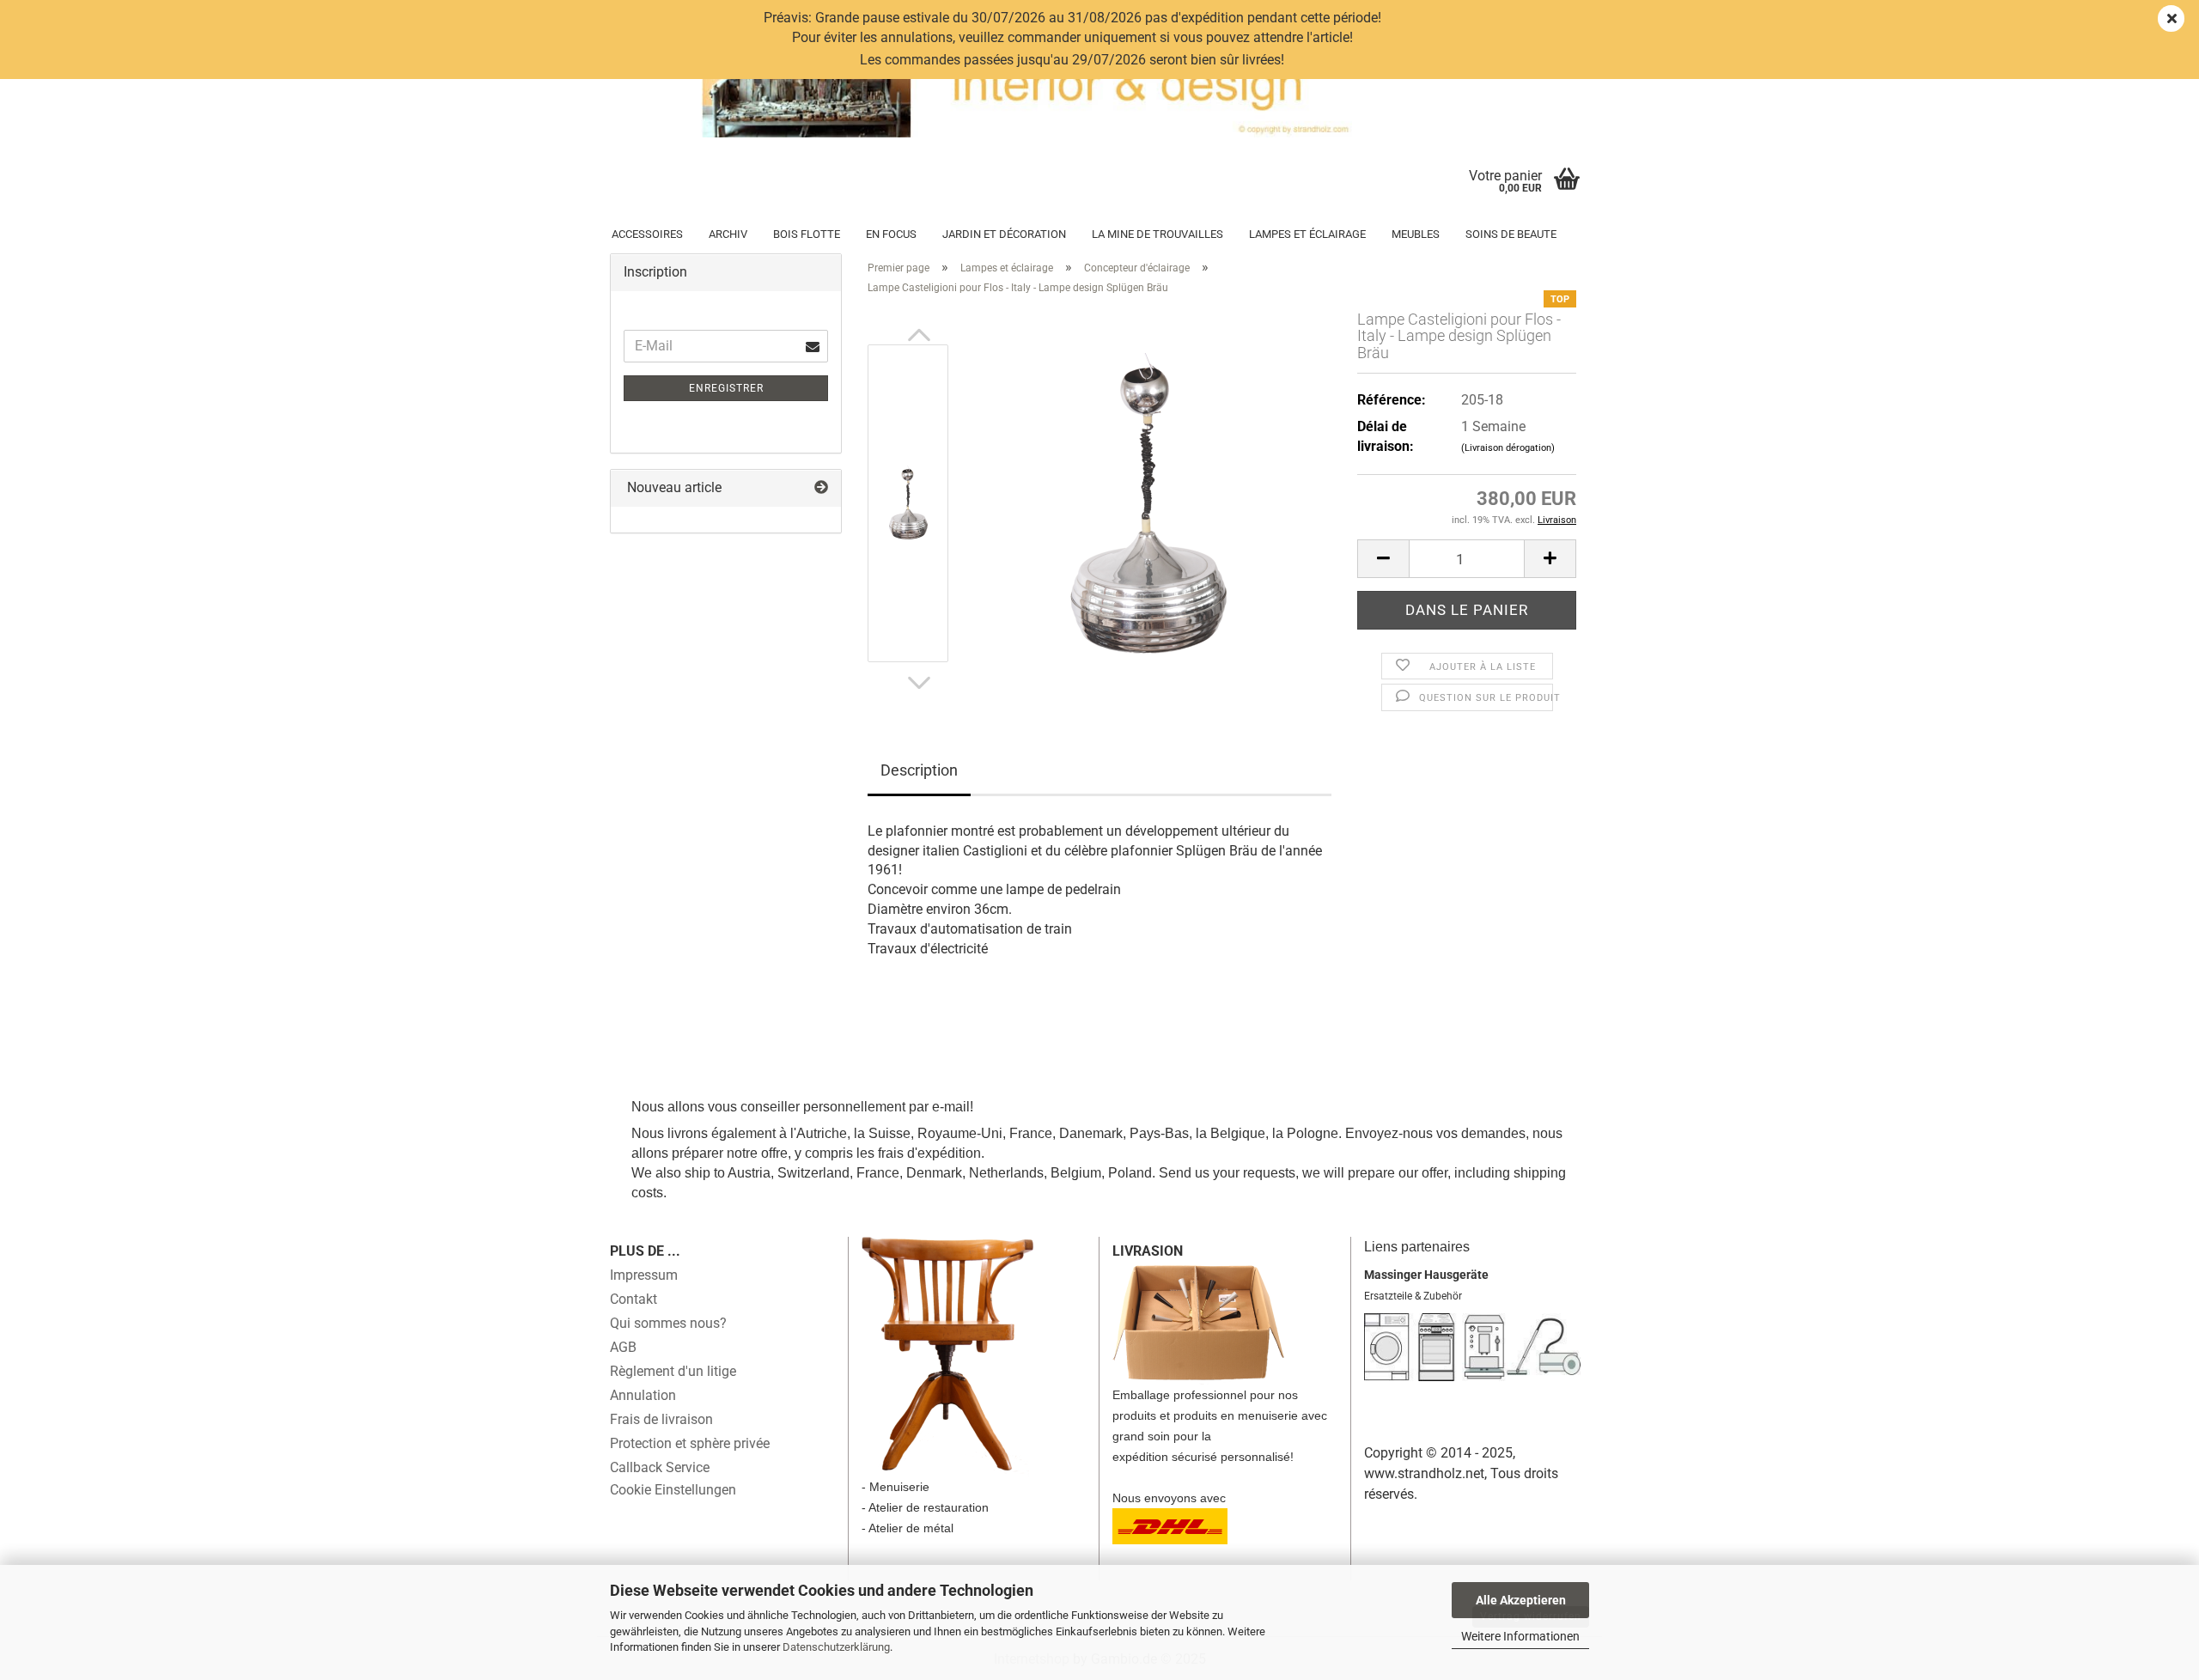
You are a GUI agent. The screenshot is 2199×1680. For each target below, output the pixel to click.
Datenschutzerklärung (836, 1647)
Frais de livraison (661, 1419)
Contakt (634, 1299)
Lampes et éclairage (1307, 234)
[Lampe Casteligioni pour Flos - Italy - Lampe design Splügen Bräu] (1148, 502)
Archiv (728, 234)
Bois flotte (807, 234)
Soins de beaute (1511, 234)
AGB (623, 1347)
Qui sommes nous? (668, 1323)
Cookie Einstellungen (673, 1490)
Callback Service (660, 1467)
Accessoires (647, 234)
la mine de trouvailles (1157, 234)
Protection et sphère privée (690, 1443)
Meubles (1416, 234)
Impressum (644, 1275)
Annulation (643, 1395)
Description (919, 770)
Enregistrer (726, 388)
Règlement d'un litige (673, 1371)
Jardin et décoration (1004, 234)
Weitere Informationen (1520, 1636)
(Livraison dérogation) (1508, 448)
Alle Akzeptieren (1521, 1600)
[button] (919, 336)
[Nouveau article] (821, 488)
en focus (891, 234)
